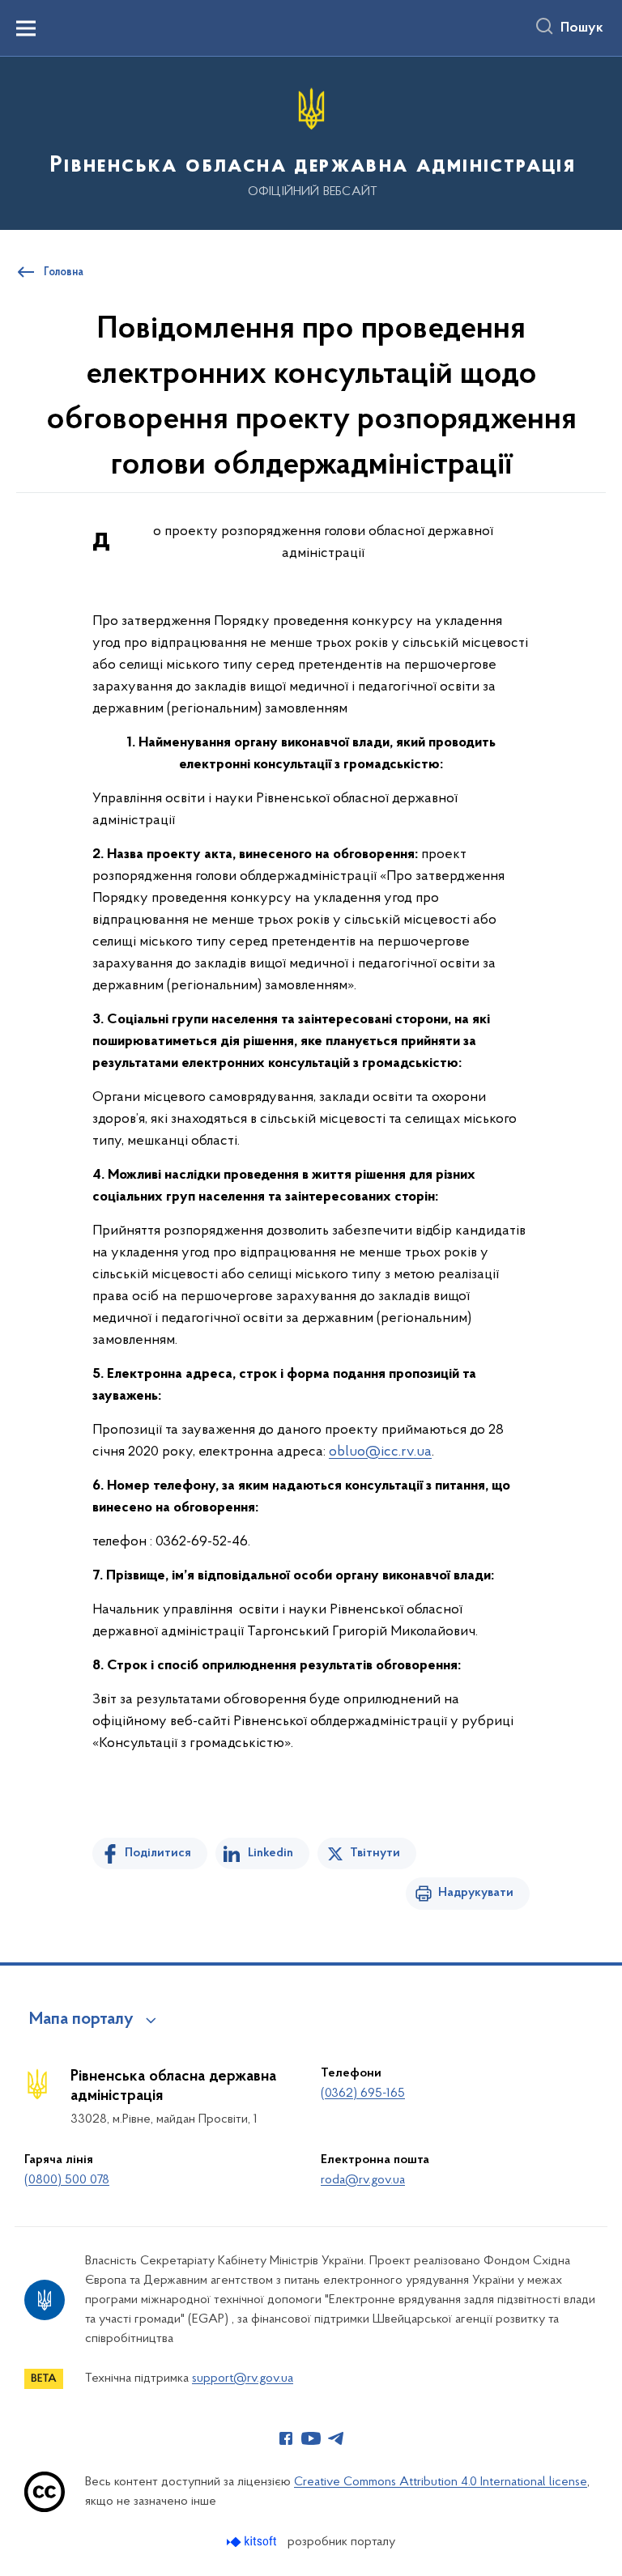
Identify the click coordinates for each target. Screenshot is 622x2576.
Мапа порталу (81, 2020)
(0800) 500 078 (67, 2180)
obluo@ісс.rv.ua (380, 1452)
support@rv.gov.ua (243, 2378)
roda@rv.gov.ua (363, 2180)
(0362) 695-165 (363, 2094)
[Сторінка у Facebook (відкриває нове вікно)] (286, 2438)
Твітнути (375, 1853)
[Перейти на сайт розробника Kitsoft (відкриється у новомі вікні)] (253, 2542)
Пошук (582, 28)
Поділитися (158, 1853)
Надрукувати (476, 1893)
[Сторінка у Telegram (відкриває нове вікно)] (336, 2438)
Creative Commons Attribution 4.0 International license (441, 2482)
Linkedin (271, 1853)
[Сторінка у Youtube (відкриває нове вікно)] (311, 2438)
